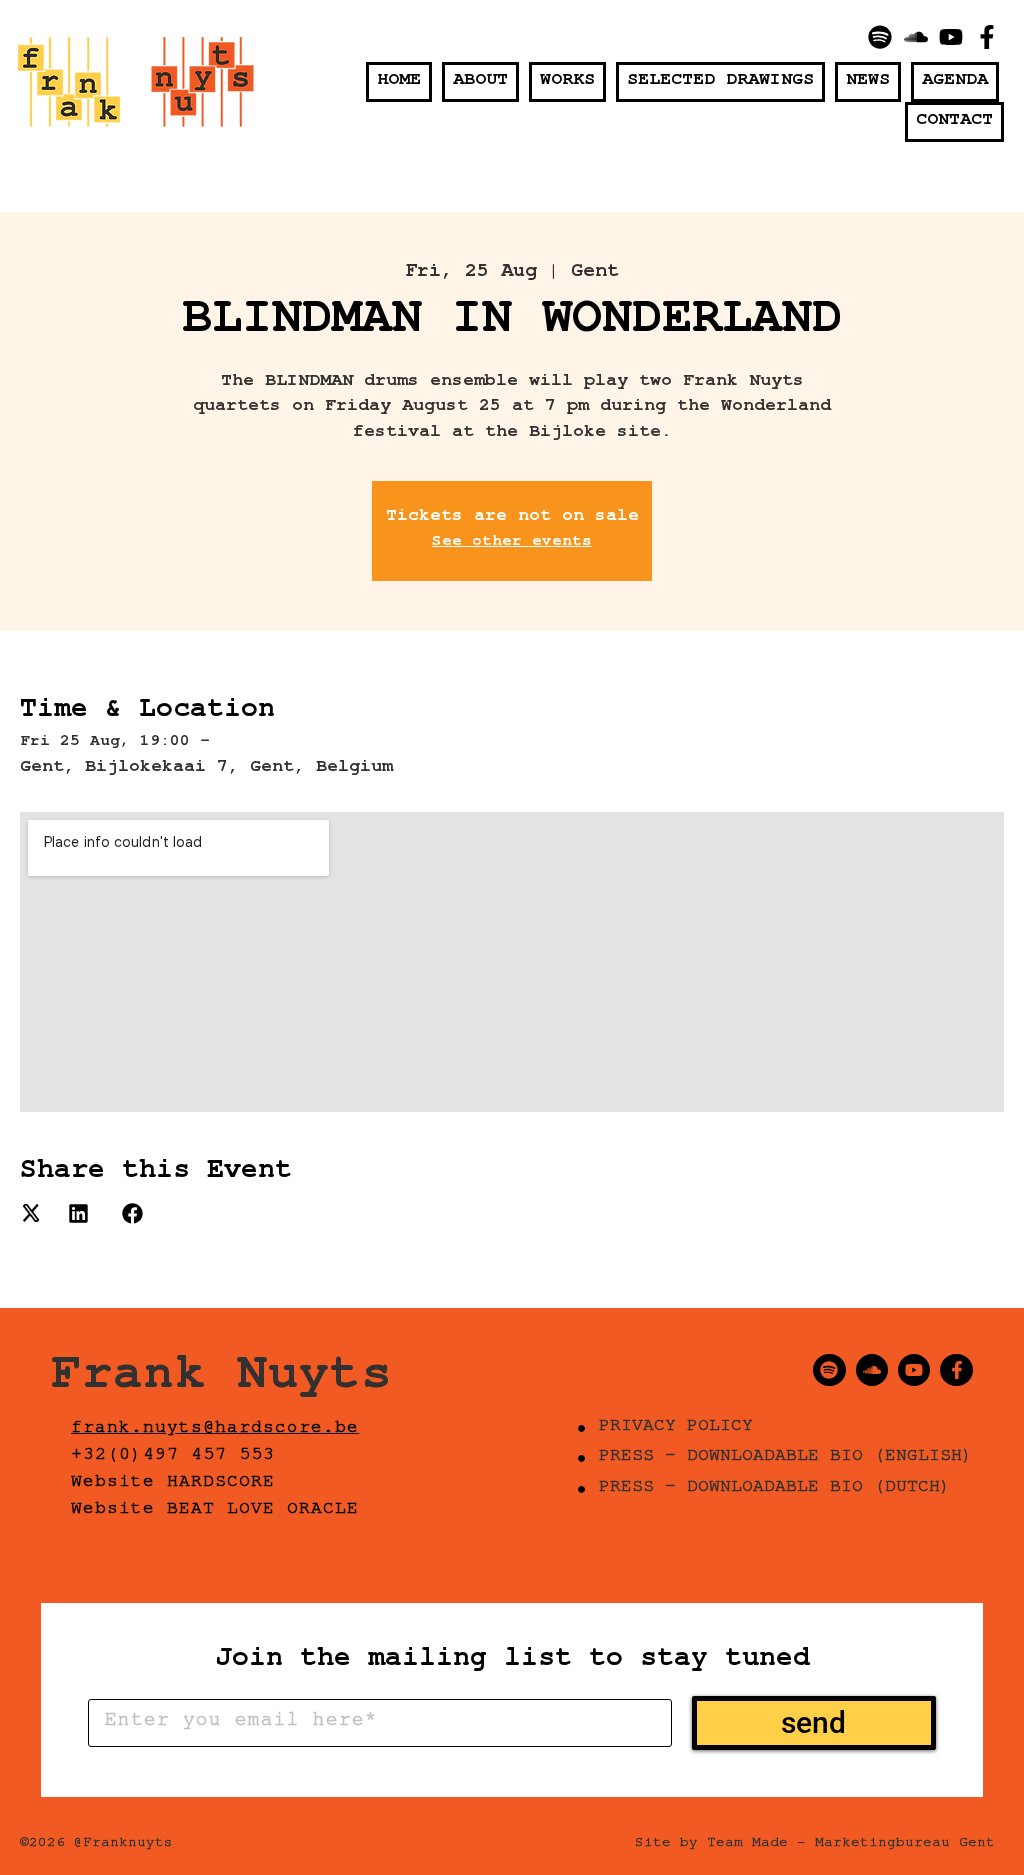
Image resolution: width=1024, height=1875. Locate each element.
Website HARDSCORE (173, 1484)
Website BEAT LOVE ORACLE (215, 1511)
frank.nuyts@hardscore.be (215, 1430)
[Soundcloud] (916, 37)
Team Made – (756, 1845)
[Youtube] (952, 37)
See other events (512, 543)
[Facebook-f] (987, 37)
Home (399, 82)
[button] (31, 1219)
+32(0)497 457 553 (173, 1457)
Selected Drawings (720, 82)
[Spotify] (880, 37)
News (868, 82)
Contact (954, 122)
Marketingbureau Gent (905, 1845)
